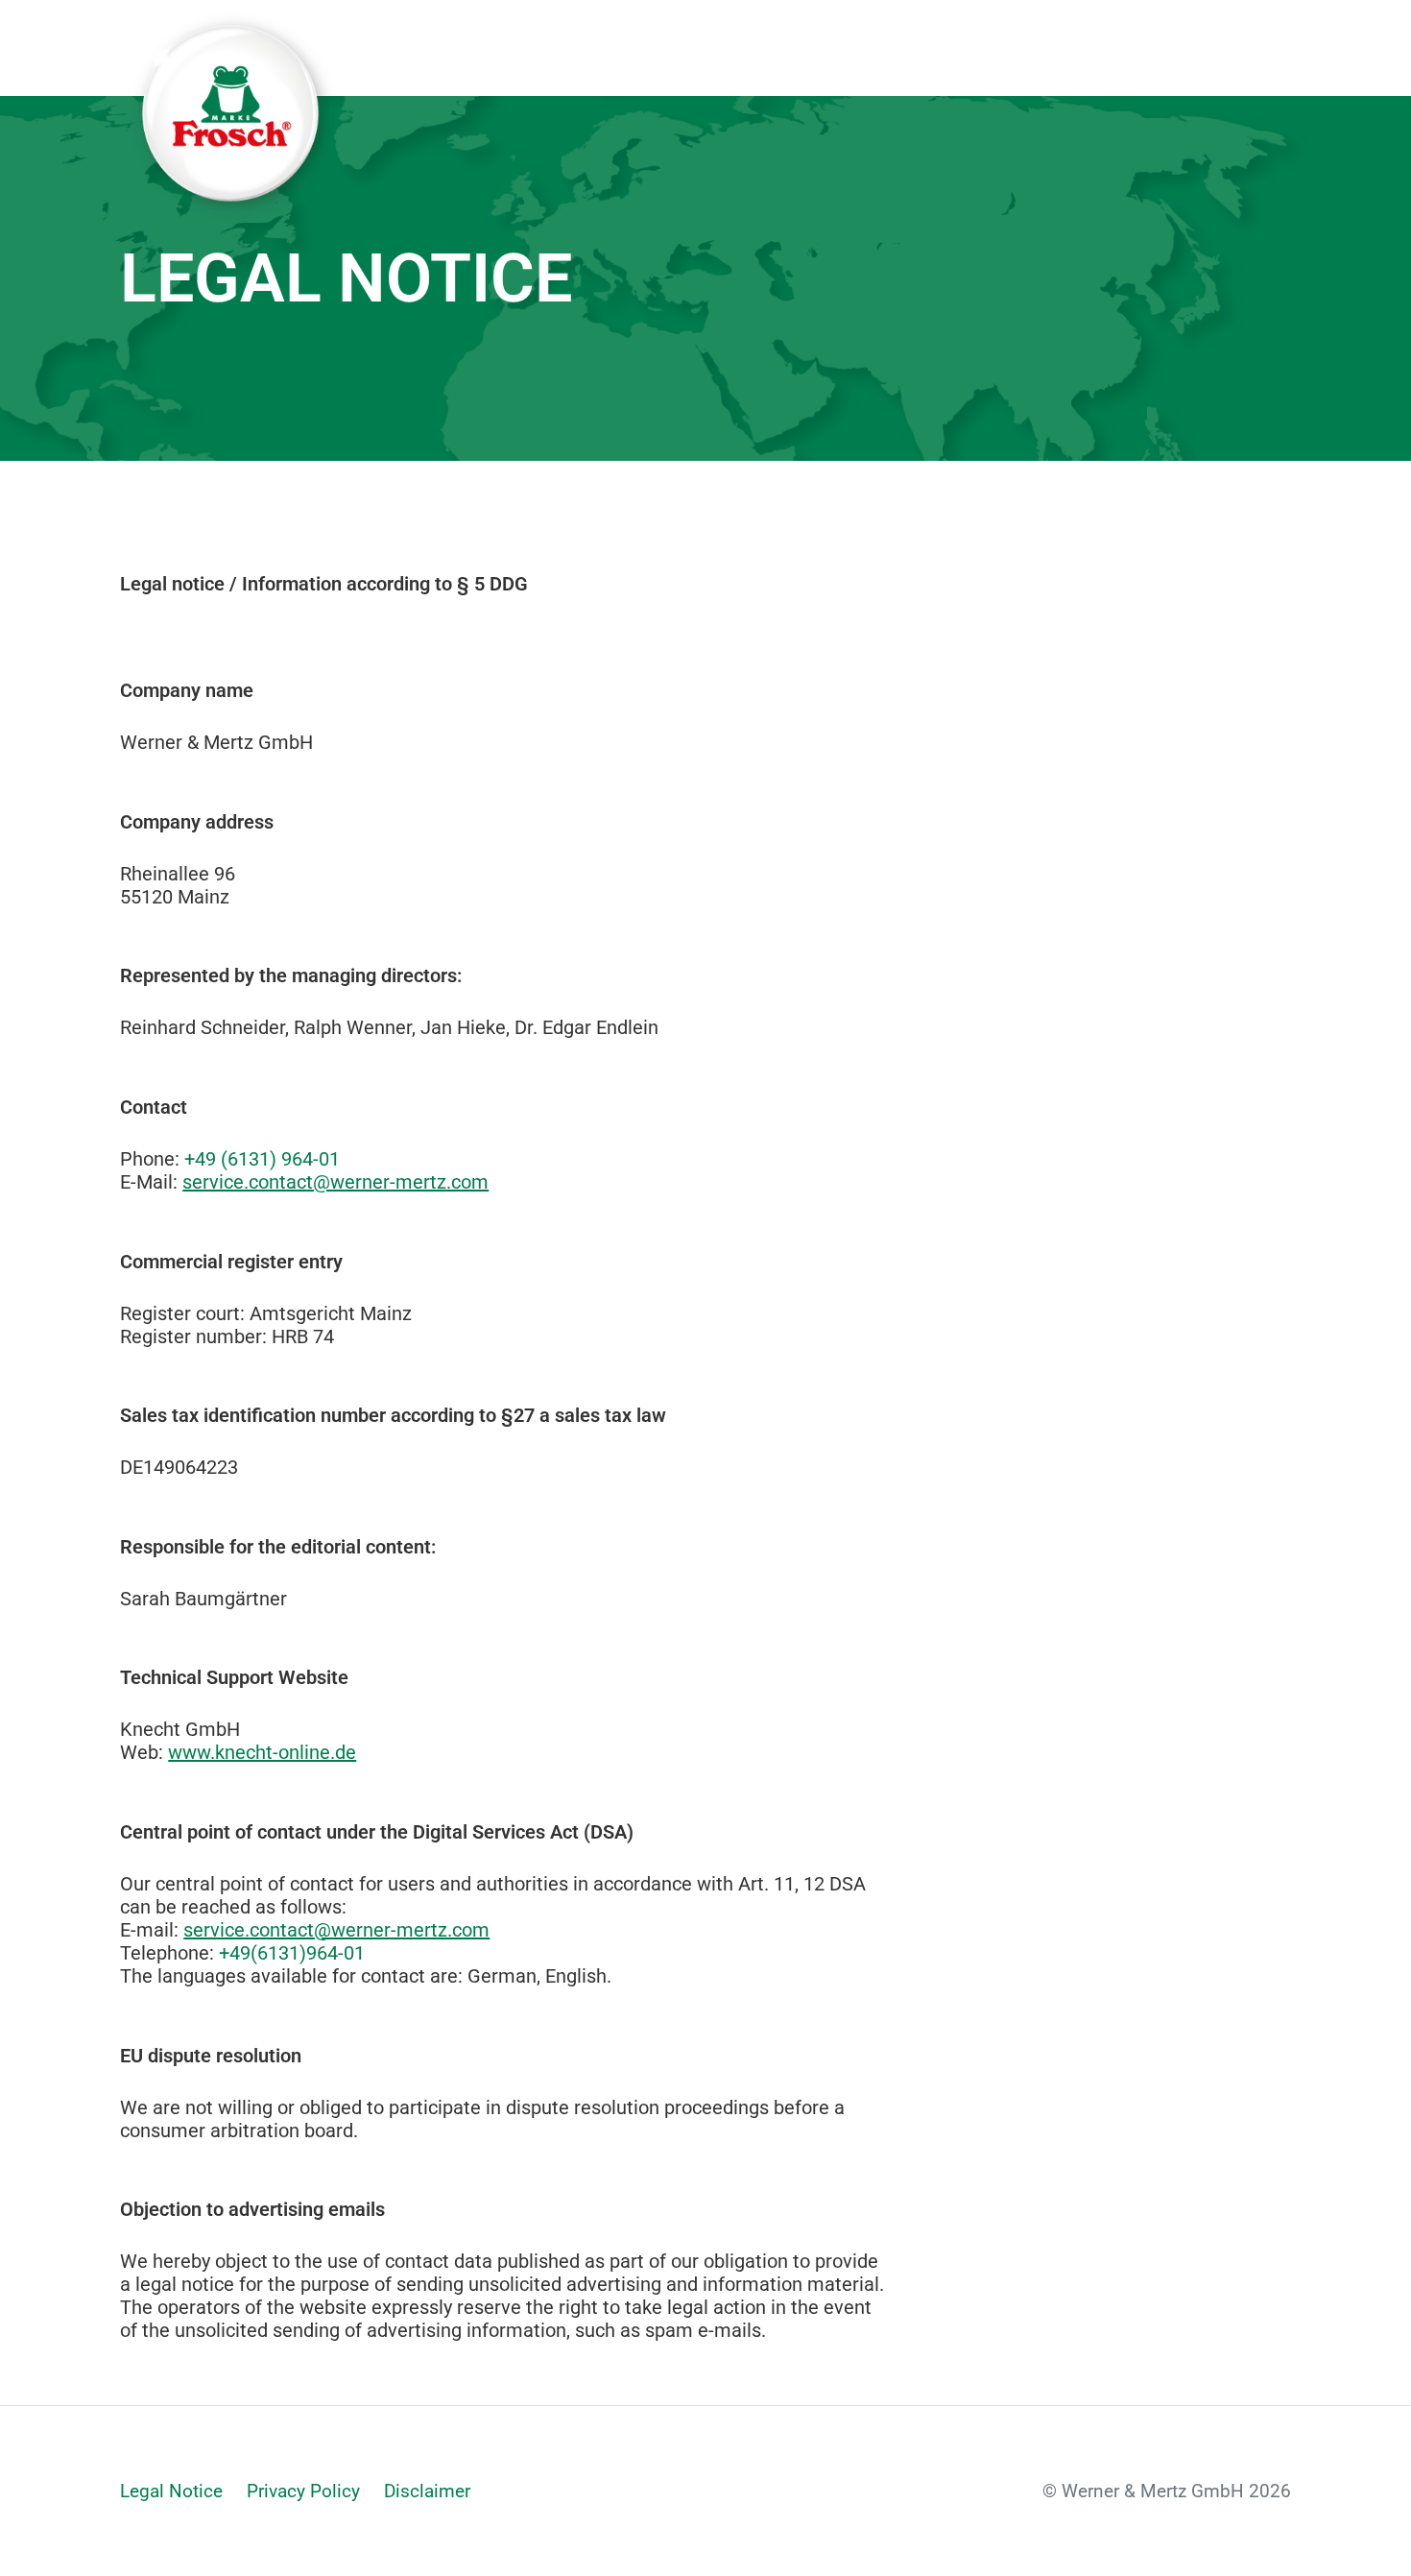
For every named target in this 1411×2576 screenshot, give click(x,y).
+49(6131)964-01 (292, 1953)
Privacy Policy (303, 2491)
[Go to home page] (230, 48)
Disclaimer (427, 2491)
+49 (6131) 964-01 (262, 1159)
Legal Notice (171, 2491)
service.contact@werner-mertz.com (335, 1182)
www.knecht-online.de (262, 1752)
